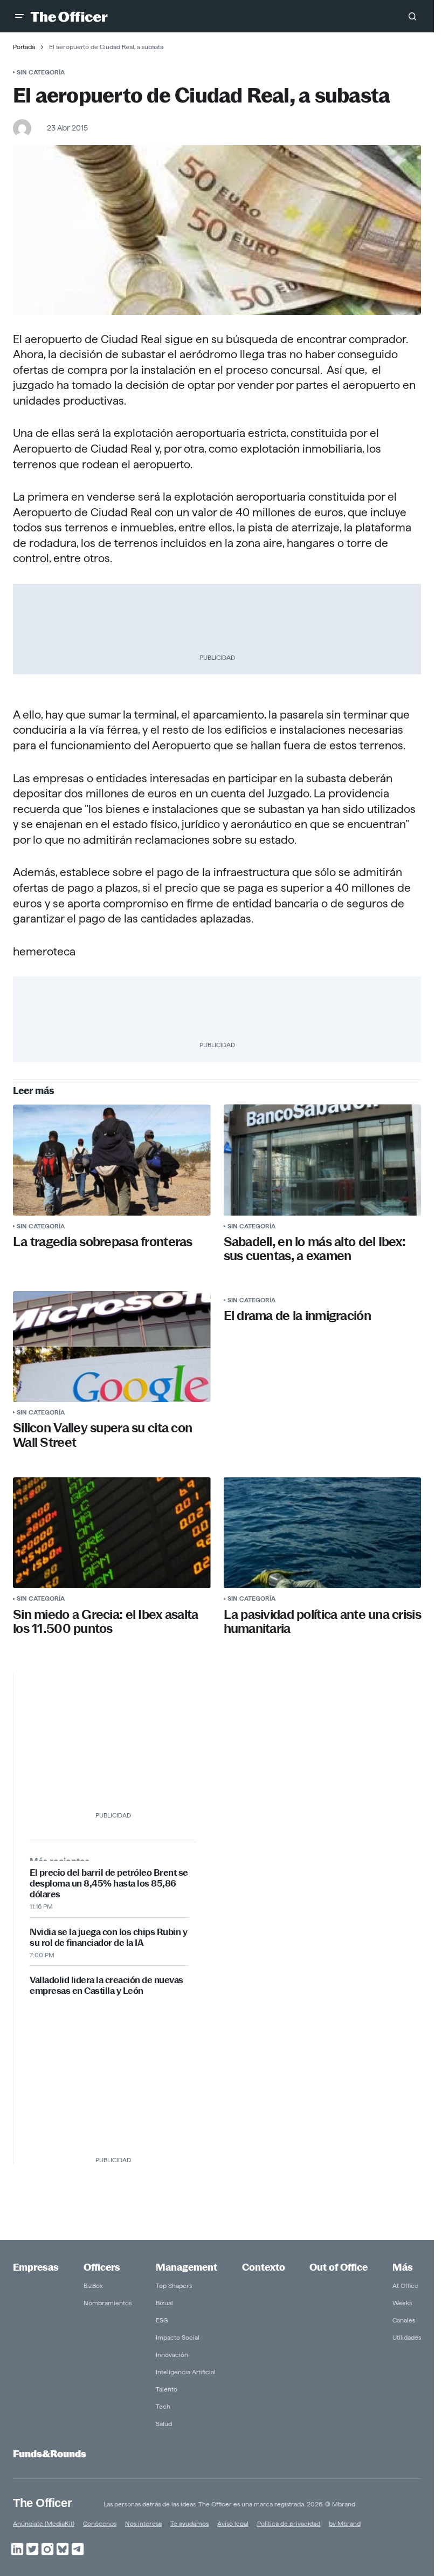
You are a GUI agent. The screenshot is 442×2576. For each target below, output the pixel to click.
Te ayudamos (189, 2523)
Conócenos (100, 2523)
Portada (24, 47)
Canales (404, 2320)
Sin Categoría (41, 72)
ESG (162, 2320)
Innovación (172, 2355)
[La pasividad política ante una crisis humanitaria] (323, 1533)
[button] (19, 16)
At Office (405, 2285)
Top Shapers (174, 2285)
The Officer (42, 2503)
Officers (102, 2267)
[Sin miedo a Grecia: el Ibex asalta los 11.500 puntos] (112, 1533)
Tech (163, 2406)
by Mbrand (345, 2523)
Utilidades (407, 2337)
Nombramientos (108, 2303)
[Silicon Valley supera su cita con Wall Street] (112, 1347)
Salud (164, 2424)
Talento (167, 2389)
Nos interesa (143, 2523)
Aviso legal (233, 2523)
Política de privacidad (289, 2523)
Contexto (264, 2267)
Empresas (36, 2267)
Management (187, 2267)
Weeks (402, 2303)
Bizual (164, 2303)
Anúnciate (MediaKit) (44, 2523)
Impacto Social (178, 2337)
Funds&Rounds (50, 2454)
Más (403, 2267)
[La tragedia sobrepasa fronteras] (112, 1160)
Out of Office (339, 2267)
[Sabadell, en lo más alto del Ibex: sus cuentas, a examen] (323, 1160)
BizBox (93, 2285)
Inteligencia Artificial (186, 2372)
